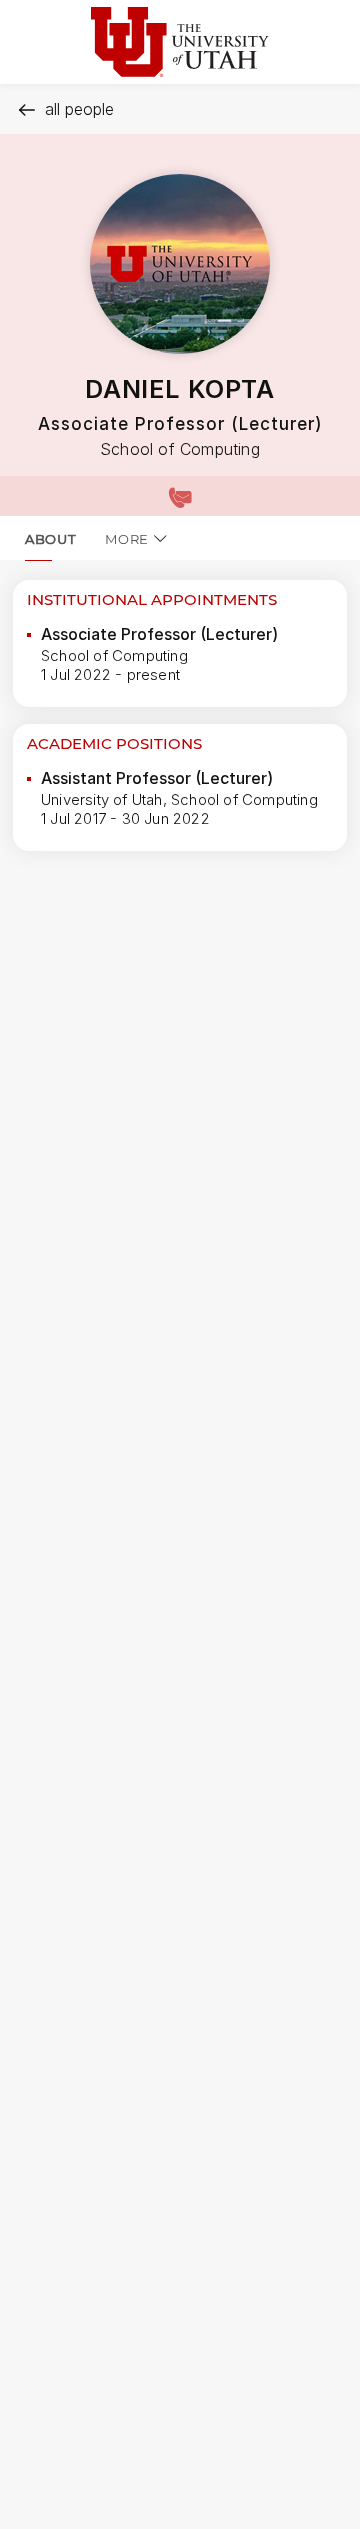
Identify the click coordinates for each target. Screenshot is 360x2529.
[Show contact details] (180, 496)
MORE (127, 539)
